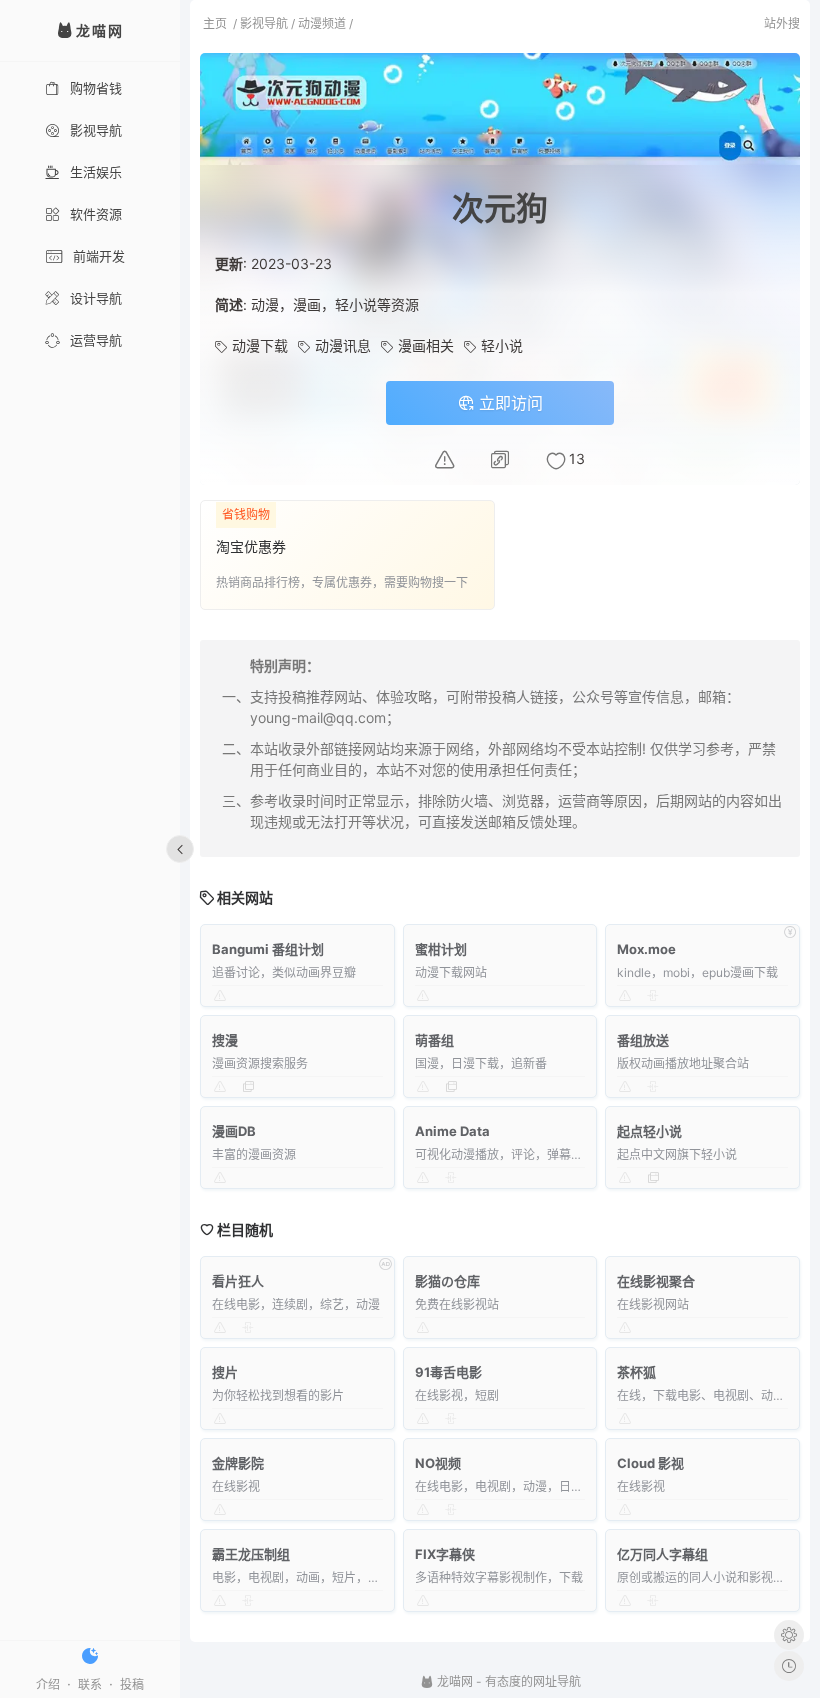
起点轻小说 (649, 1131)
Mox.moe (646, 949)
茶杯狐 (636, 1372)
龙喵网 (453, 1681)
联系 (90, 1684)
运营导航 (96, 340)
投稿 (132, 1684)
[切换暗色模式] (90, 1656)
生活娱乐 (96, 172)
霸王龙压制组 (251, 1554)
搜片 (225, 1372)
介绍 (48, 1684)
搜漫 (225, 1040)
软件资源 (96, 214)
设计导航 (96, 298)
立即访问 (508, 403)
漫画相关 (426, 345)
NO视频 (438, 1463)
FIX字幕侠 (445, 1554)
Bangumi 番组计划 (268, 949)
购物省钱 (96, 88)
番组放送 (643, 1040)
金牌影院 (238, 1463)
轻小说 (502, 345)
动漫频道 (322, 23)
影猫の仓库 (447, 1281)
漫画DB (234, 1131)
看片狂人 (238, 1281)
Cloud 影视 (650, 1463)
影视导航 (96, 130)
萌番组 (434, 1040)
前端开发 (99, 256)
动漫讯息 (343, 345)
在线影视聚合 (656, 1281)
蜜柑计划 (441, 949)
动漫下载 (260, 345)
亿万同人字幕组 (662, 1554)
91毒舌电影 (448, 1372)
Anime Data (452, 1131)
